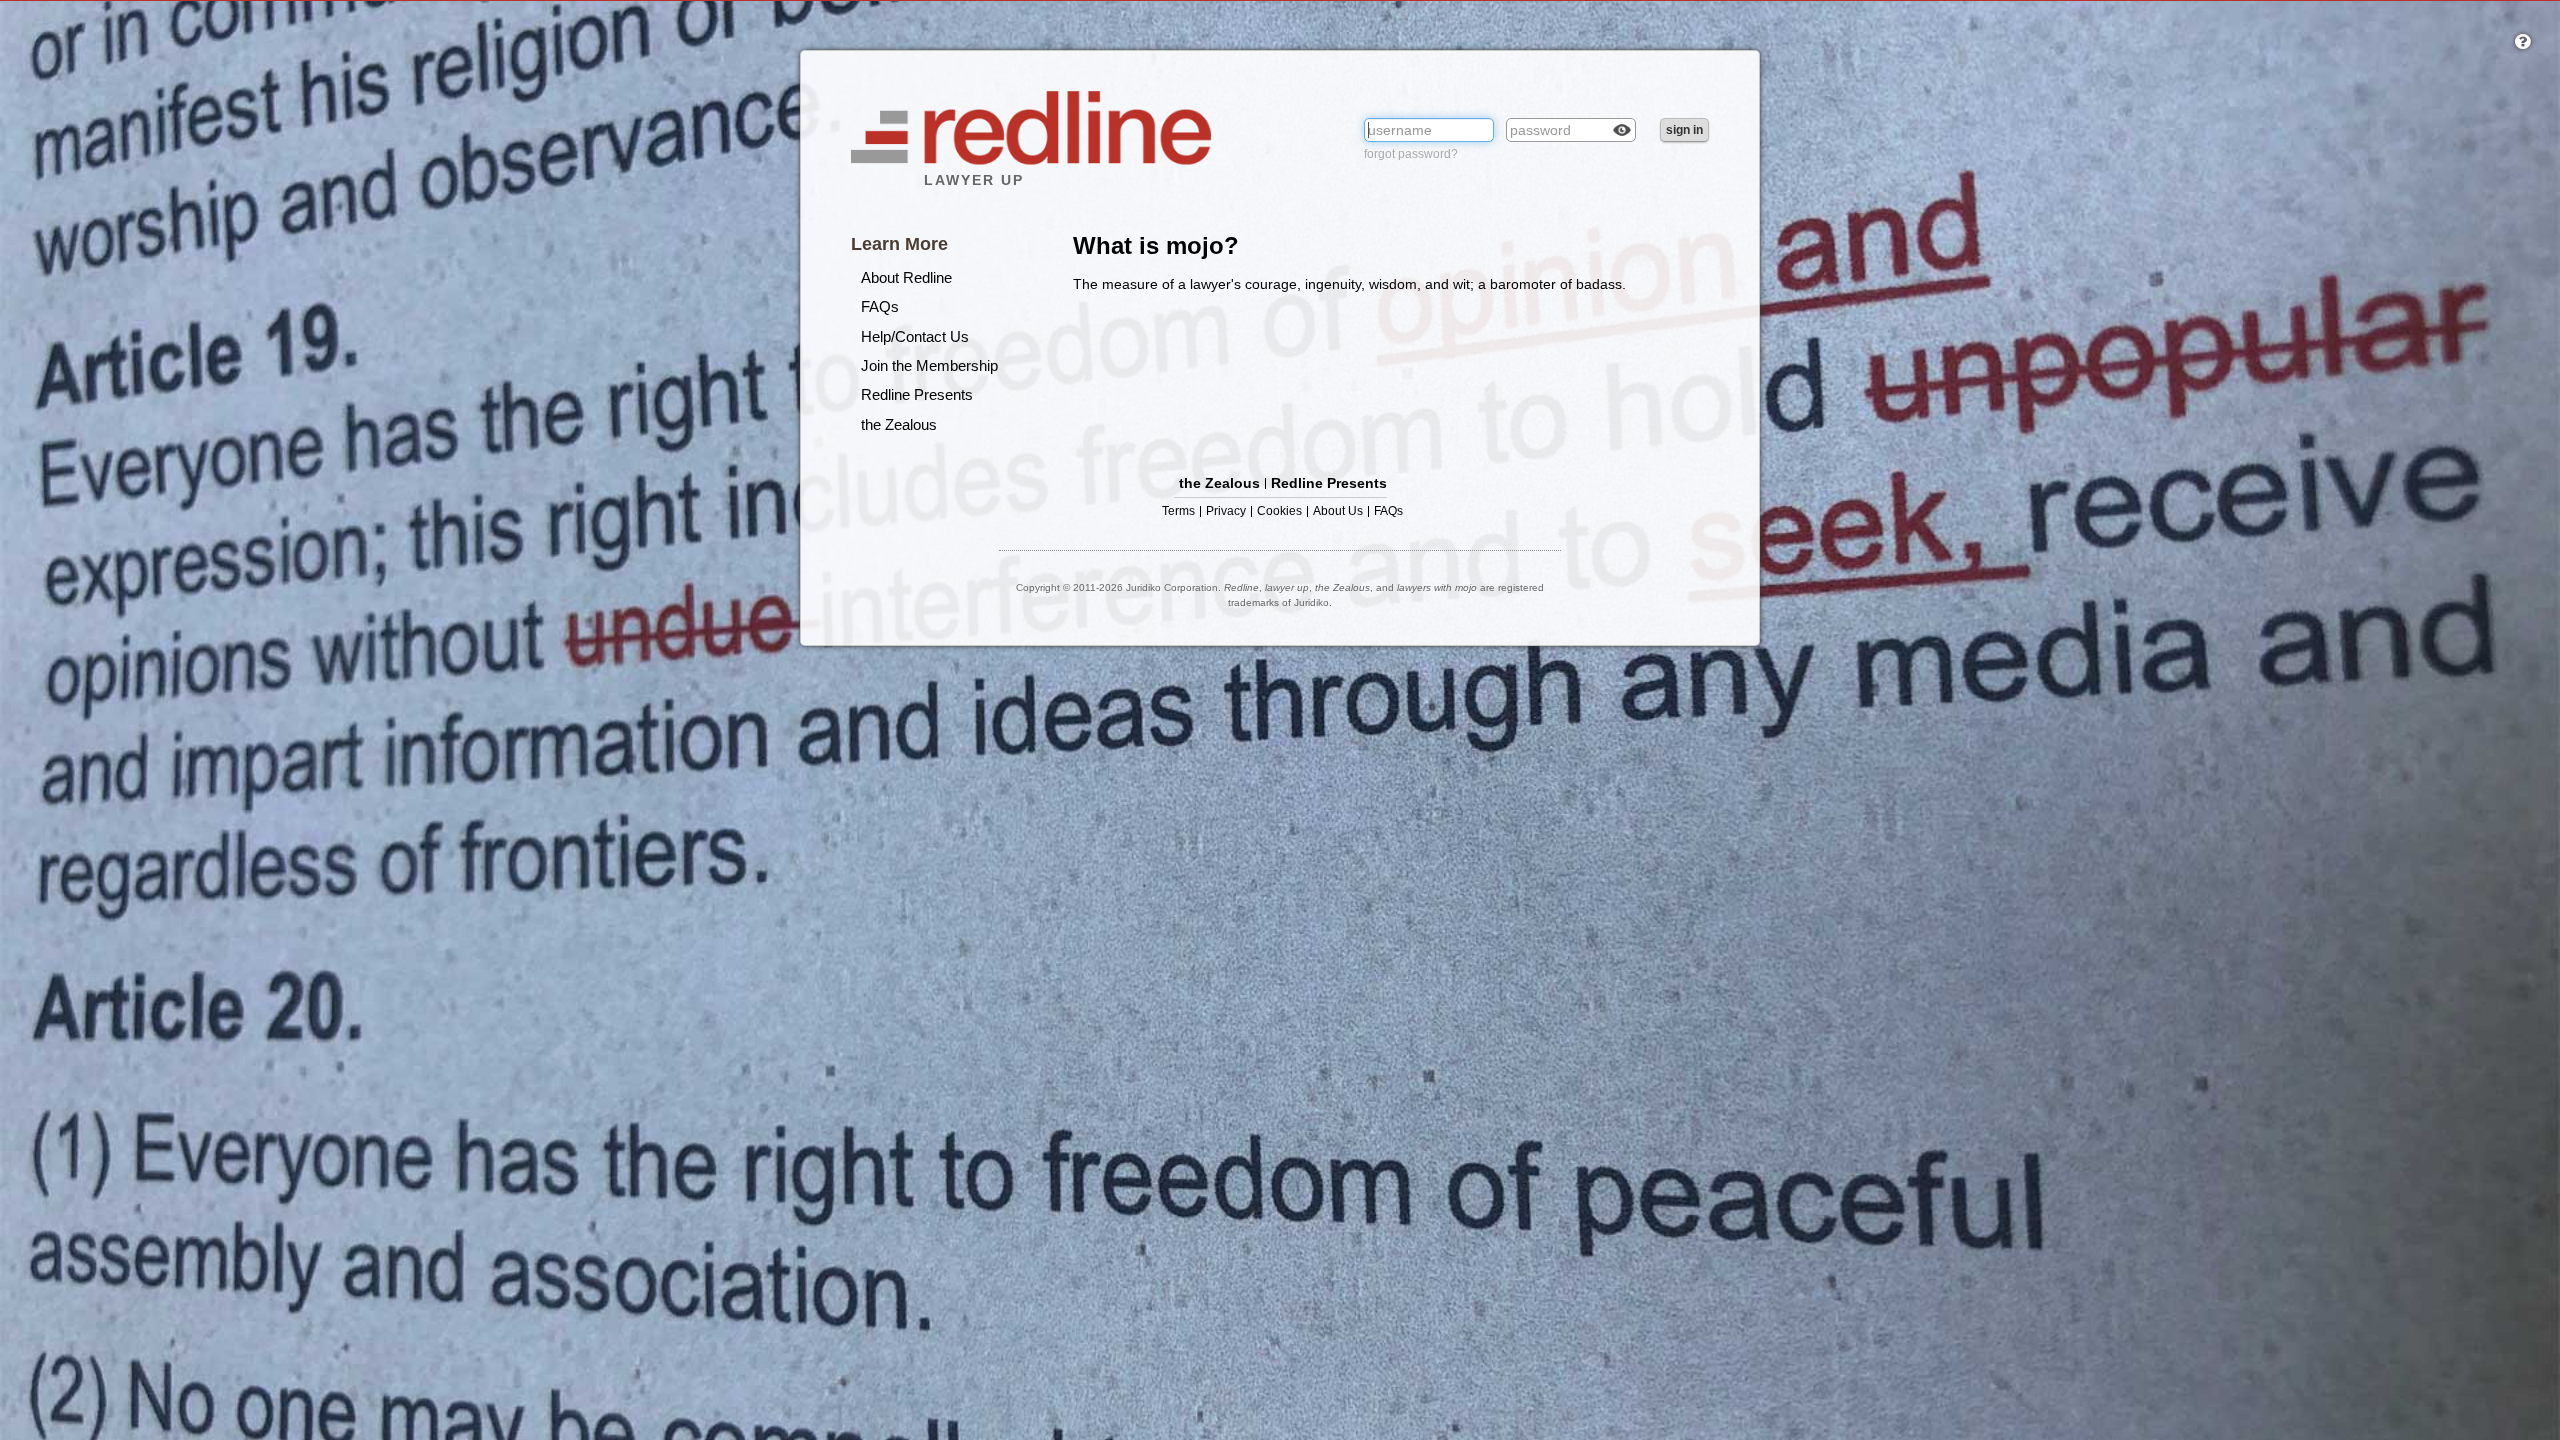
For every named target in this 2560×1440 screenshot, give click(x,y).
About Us (1338, 511)
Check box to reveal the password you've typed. (1622, 130)
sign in (1684, 130)
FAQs (880, 306)
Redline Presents (917, 394)
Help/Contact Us (915, 336)
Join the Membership (929, 365)
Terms (1178, 511)
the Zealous (899, 424)
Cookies (1279, 511)
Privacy (1226, 511)
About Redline (906, 277)
